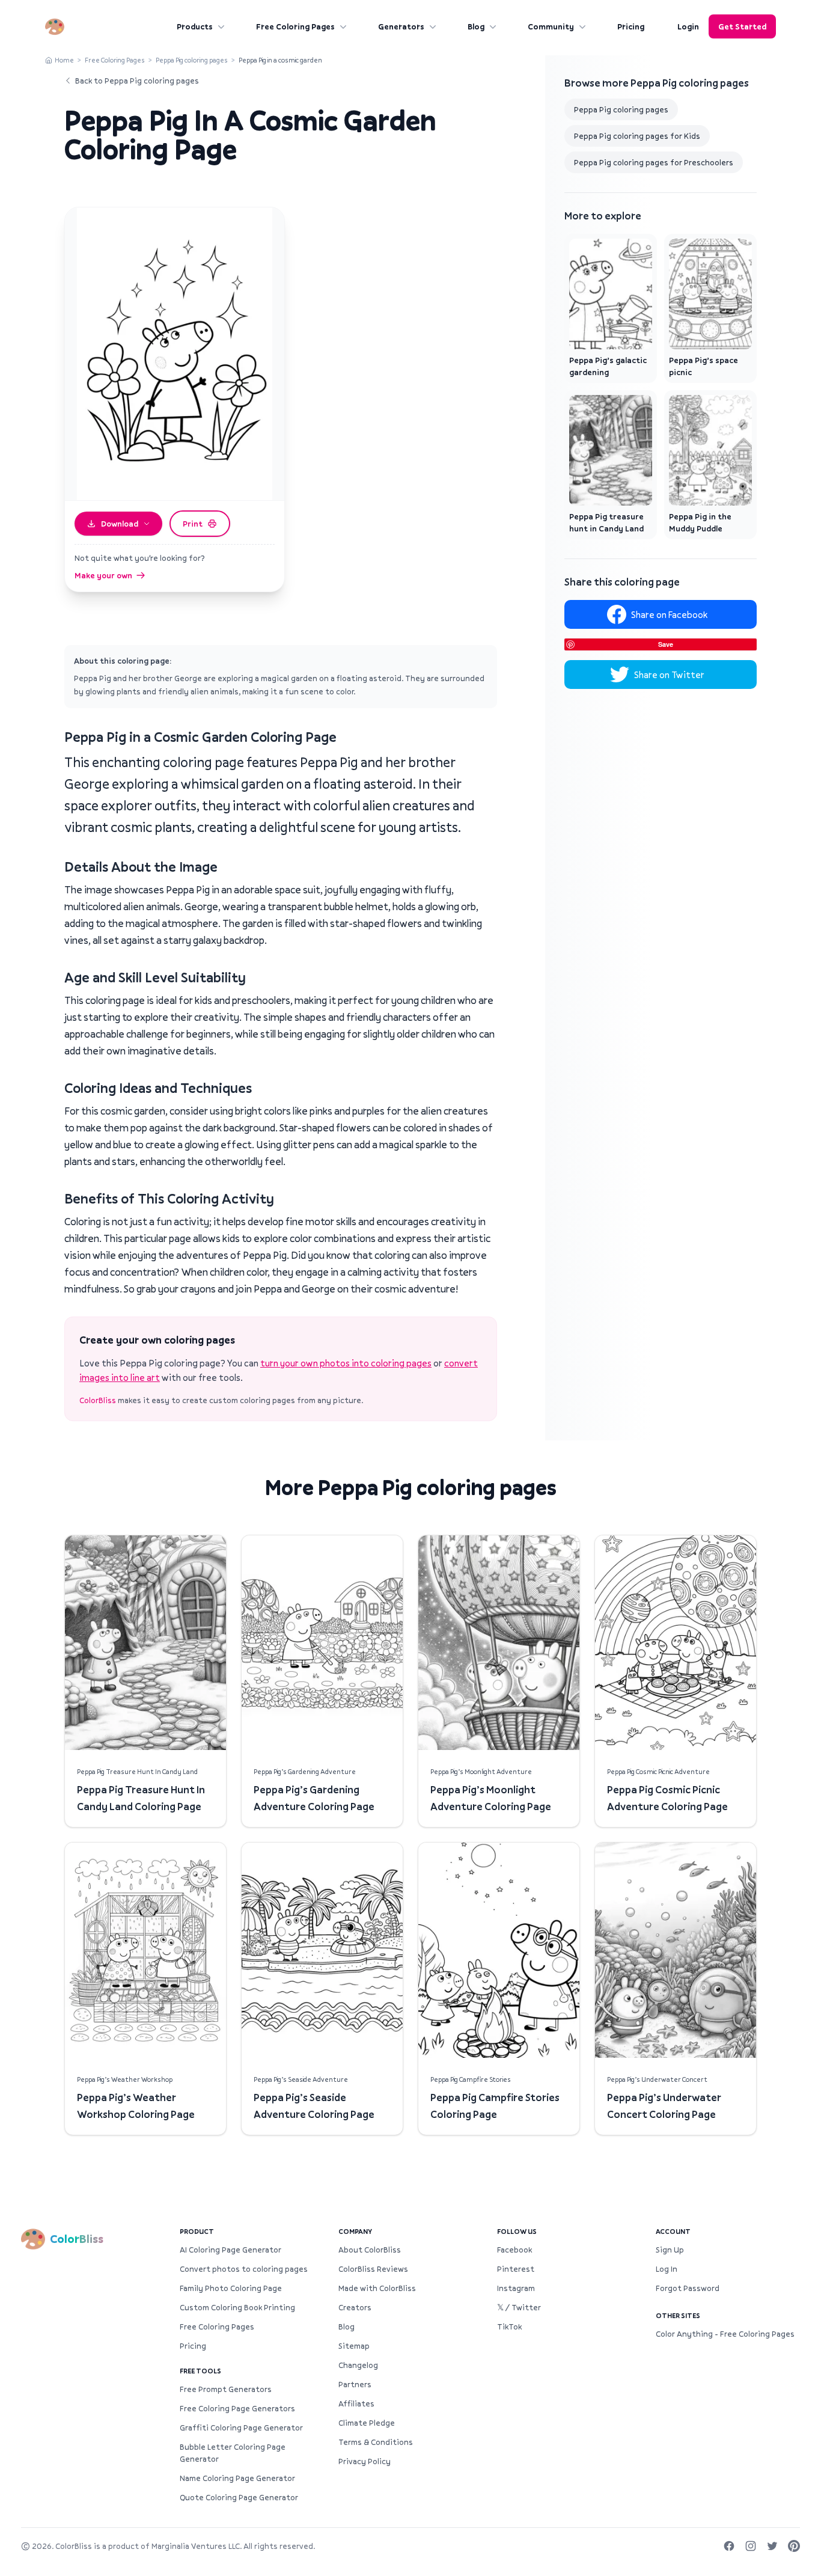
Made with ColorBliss (377, 2288)
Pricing (631, 26)
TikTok (509, 2327)
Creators (355, 2307)
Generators (401, 26)
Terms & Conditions (376, 2442)
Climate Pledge (367, 2423)
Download (120, 524)
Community (551, 26)
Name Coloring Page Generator (237, 2478)
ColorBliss (98, 1400)
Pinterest (516, 2269)
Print (193, 524)
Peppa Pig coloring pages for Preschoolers (654, 162)
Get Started (742, 26)
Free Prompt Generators (226, 2389)
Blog (476, 26)
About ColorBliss (370, 2250)
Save (666, 644)
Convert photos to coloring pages (244, 2269)
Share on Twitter (669, 675)
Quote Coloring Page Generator (239, 2497)
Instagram (516, 2288)
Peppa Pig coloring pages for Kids (637, 136)
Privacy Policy (365, 2461)
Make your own (103, 575)
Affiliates (356, 2403)
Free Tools (200, 2371)
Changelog (358, 2365)
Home (64, 60)
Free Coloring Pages (295, 26)
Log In (667, 2269)
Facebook (514, 2250)
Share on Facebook (669, 614)
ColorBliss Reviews (373, 2269)
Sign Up (670, 2250)
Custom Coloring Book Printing (237, 2307)
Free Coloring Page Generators (237, 2408)
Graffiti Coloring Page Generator (241, 2428)
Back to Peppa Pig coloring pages (137, 81)
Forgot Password (688, 2288)
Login (688, 26)
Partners (355, 2384)
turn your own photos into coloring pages (346, 1363)
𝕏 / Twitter (519, 2307)
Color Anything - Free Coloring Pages (725, 2334)
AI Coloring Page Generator (230, 2250)
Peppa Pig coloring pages (192, 60)
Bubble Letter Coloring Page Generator (233, 2453)
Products (195, 26)
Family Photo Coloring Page (231, 2288)
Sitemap (354, 2346)
